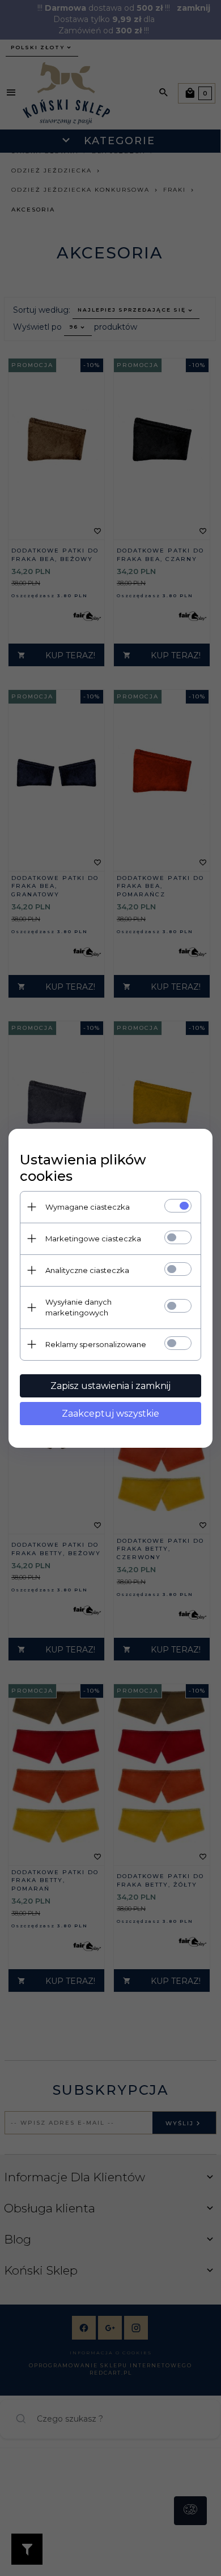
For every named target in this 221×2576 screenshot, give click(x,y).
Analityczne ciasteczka (87, 1270)
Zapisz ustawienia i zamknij (110, 1386)
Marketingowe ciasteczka (93, 1239)
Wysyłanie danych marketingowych (78, 1307)
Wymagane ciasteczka (88, 1207)
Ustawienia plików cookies (83, 1168)
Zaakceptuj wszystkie (110, 1414)
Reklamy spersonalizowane (96, 1344)
